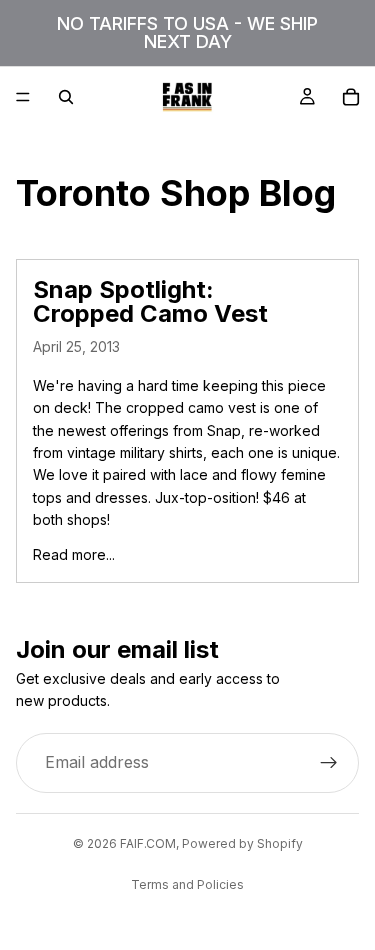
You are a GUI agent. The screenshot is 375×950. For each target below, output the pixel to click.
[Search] (66, 97)
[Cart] (351, 97)
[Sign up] (329, 762)
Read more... (74, 554)
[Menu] (23, 97)
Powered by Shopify (242, 843)
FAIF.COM (148, 843)
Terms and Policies (187, 884)
